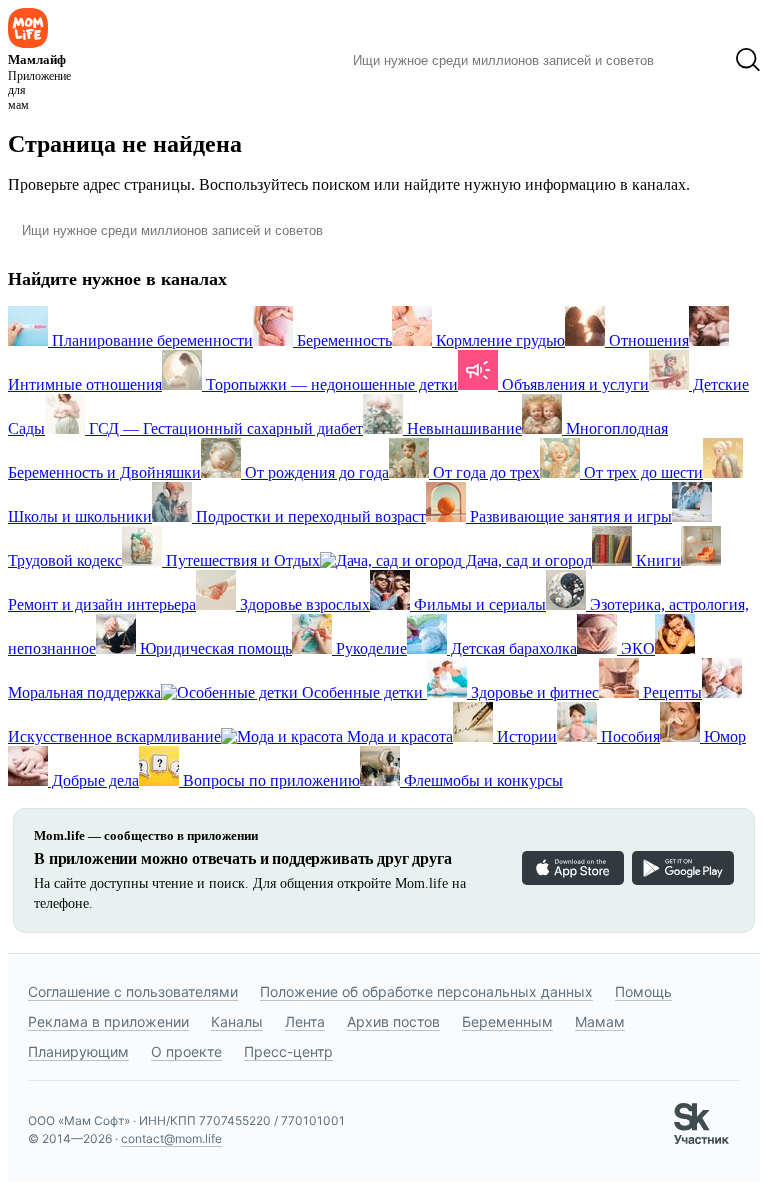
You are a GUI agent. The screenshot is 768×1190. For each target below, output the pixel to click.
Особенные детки (362, 692)
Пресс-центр (288, 1051)
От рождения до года (315, 472)
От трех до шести (641, 472)
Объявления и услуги (573, 384)
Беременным (507, 1021)
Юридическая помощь (214, 648)
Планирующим (78, 1051)
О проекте (186, 1051)
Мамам (600, 1021)
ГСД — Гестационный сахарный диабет (224, 428)
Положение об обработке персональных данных (426, 991)
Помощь (643, 991)
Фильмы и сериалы (478, 604)
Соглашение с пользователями (133, 991)
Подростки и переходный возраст (309, 516)
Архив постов (393, 1021)
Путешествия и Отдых (241, 560)
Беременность (342, 340)
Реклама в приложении (108, 1021)
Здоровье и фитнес (533, 692)
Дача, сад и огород (527, 560)
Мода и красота (398, 736)
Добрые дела (93, 780)
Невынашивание (462, 428)
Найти (694, 60)
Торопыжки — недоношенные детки (330, 384)
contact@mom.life (171, 1138)
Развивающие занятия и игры (569, 516)
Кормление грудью (498, 340)
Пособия (628, 736)
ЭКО (636, 648)
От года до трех (484, 472)
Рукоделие (369, 648)
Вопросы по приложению (269, 780)
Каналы (237, 1021)
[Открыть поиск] (748, 60)
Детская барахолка (512, 648)
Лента (305, 1021)
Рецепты (670, 692)
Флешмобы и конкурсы (481, 780)
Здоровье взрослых (303, 604)
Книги (656, 560)
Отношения (647, 340)
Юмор (723, 736)
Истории (525, 736)
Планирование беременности (150, 340)
